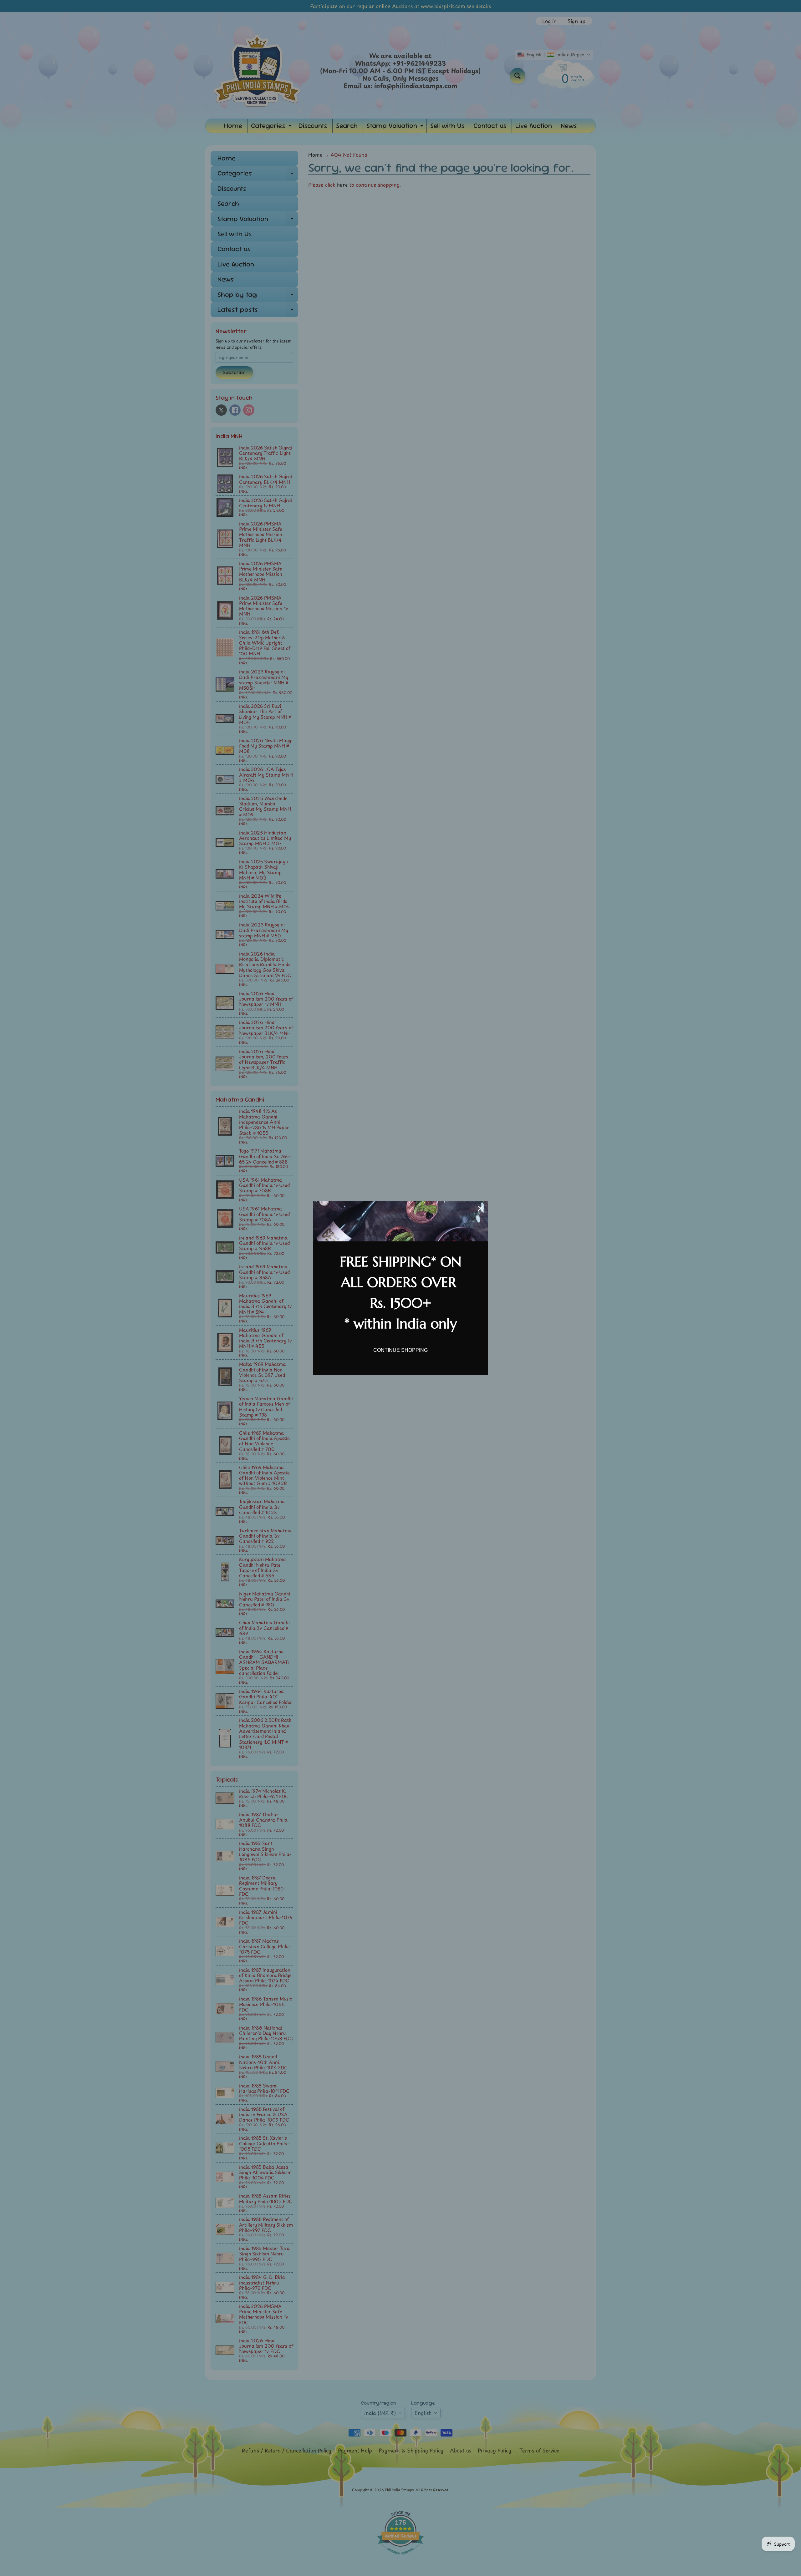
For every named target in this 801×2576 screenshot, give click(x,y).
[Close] (481, 1208)
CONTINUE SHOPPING (400, 1350)
